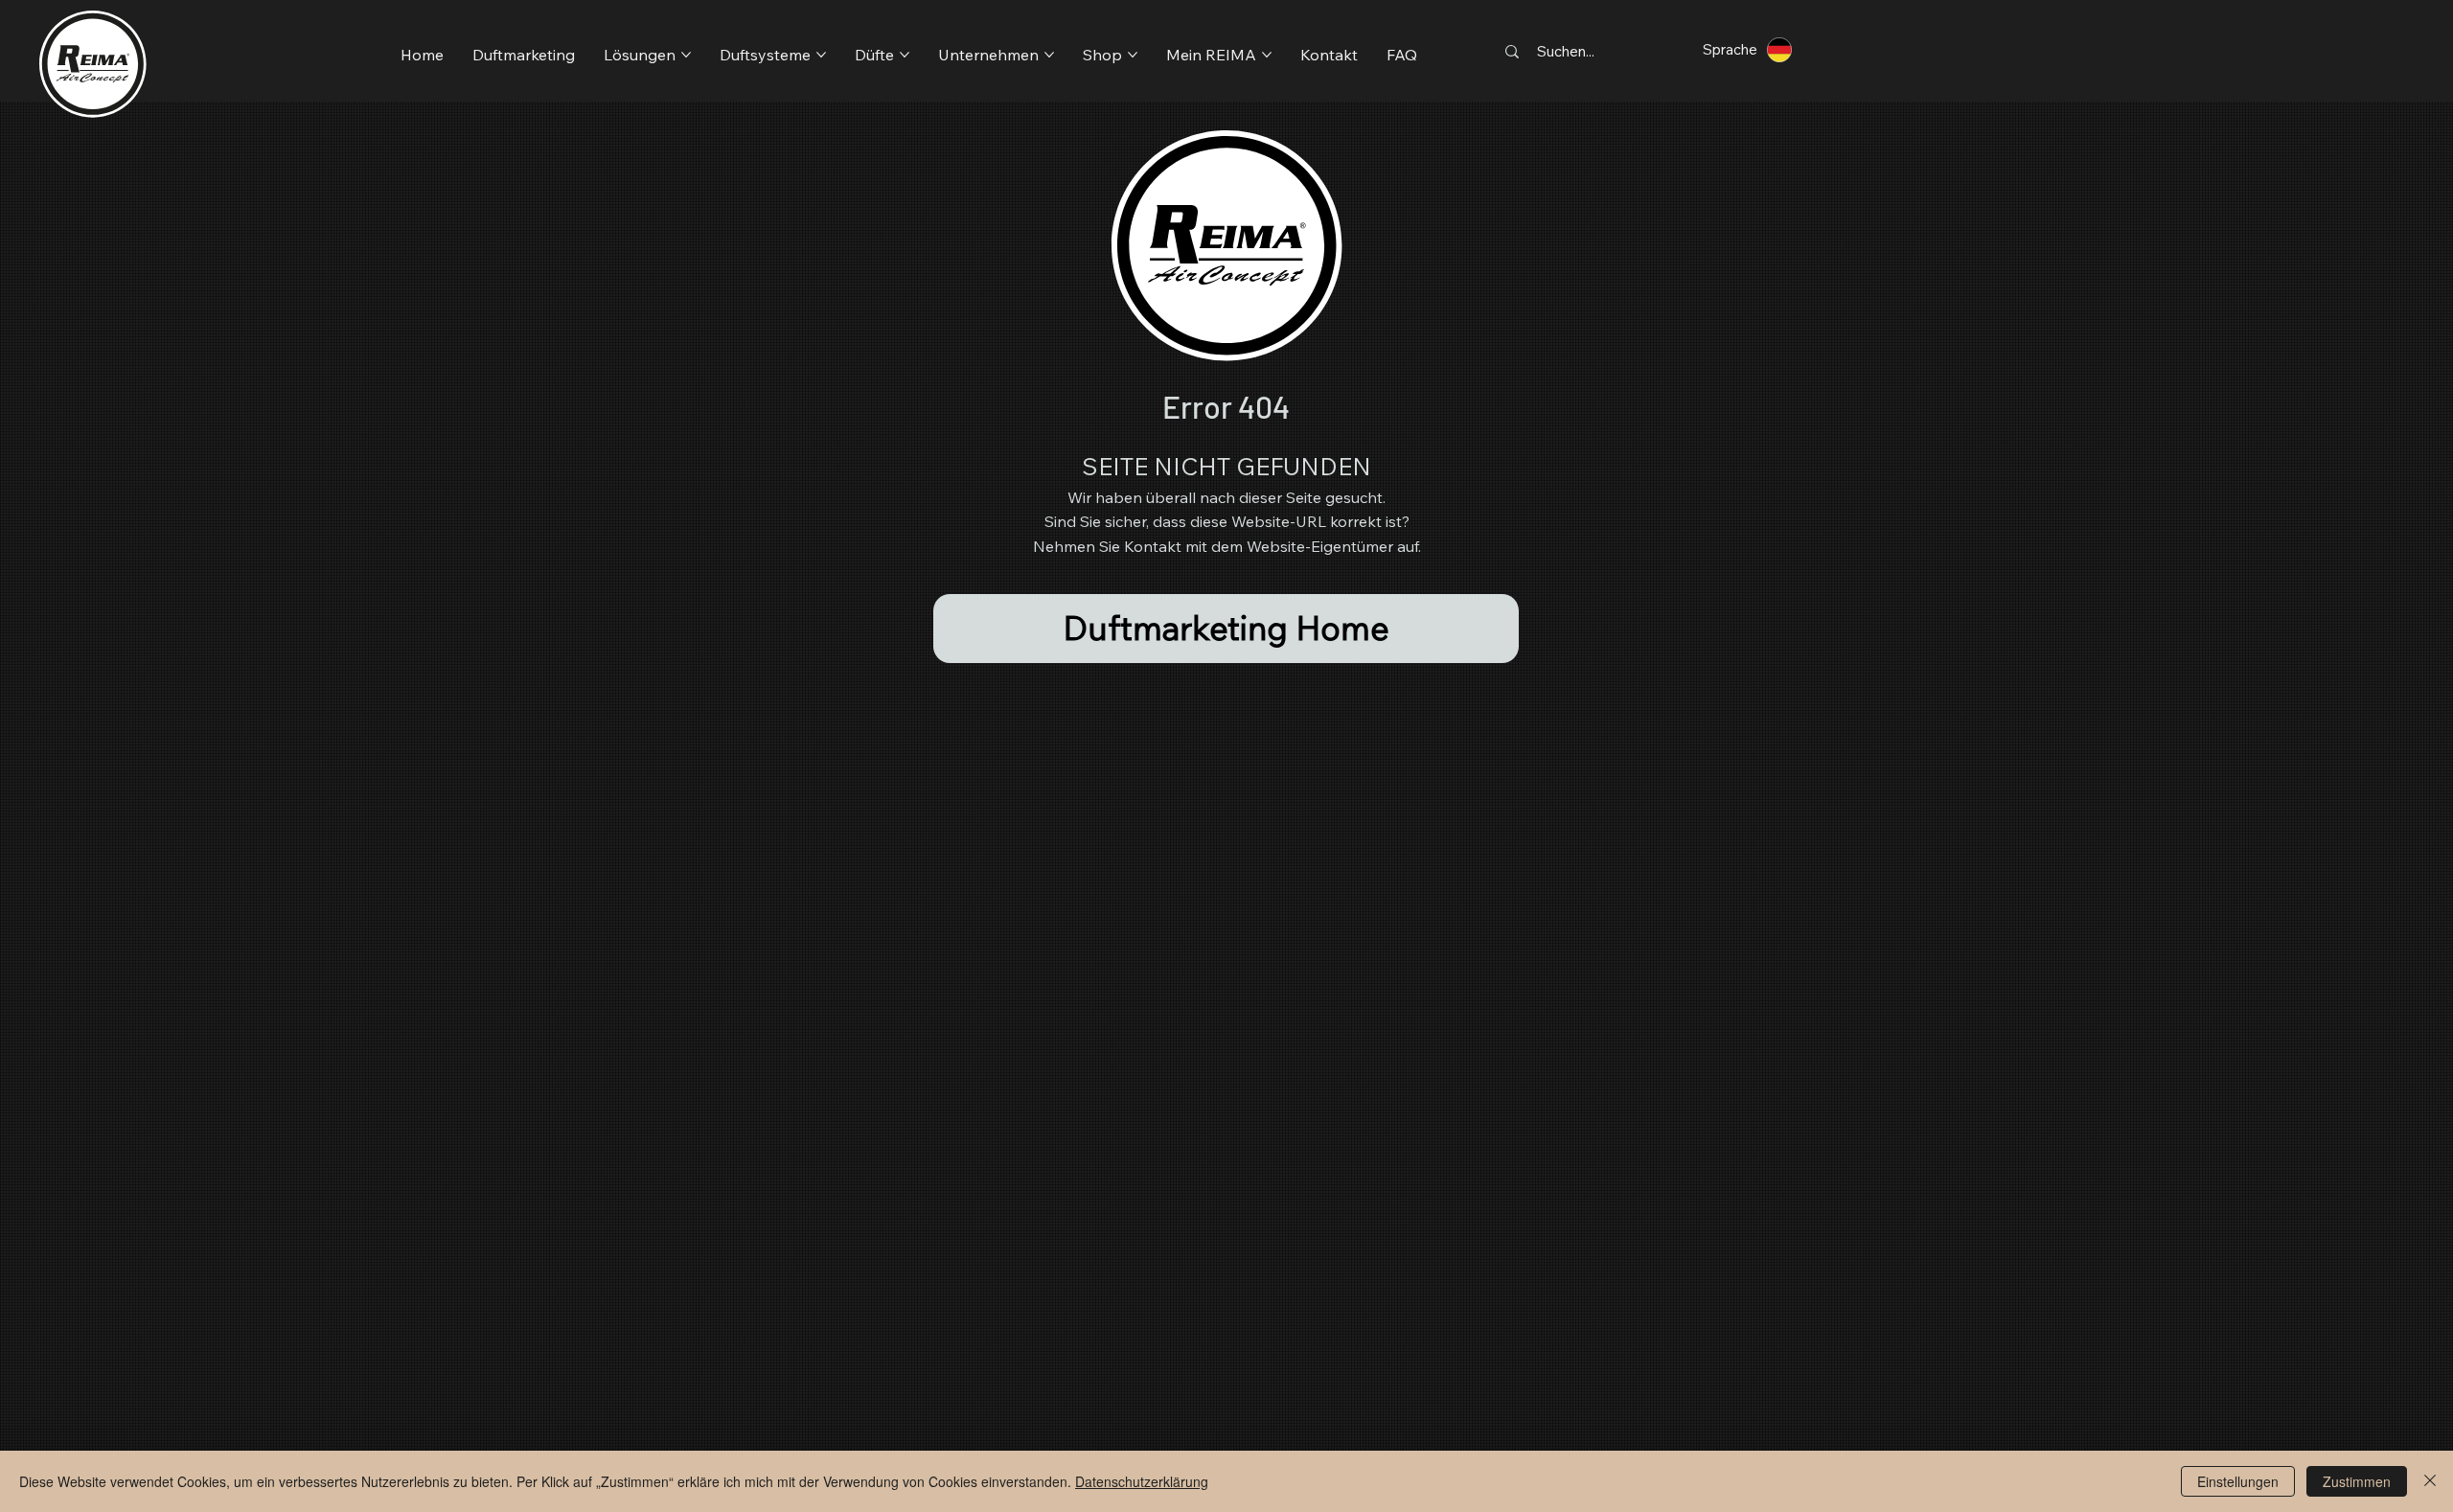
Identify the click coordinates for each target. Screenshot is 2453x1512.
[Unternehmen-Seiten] (1049, 55)
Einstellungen (2238, 1481)
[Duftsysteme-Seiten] (821, 55)
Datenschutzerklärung (1142, 1481)
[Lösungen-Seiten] (686, 55)
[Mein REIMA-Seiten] (1267, 55)
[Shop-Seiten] (1133, 55)
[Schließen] (2430, 1481)
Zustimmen (2357, 1481)
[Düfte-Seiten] (905, 55)
